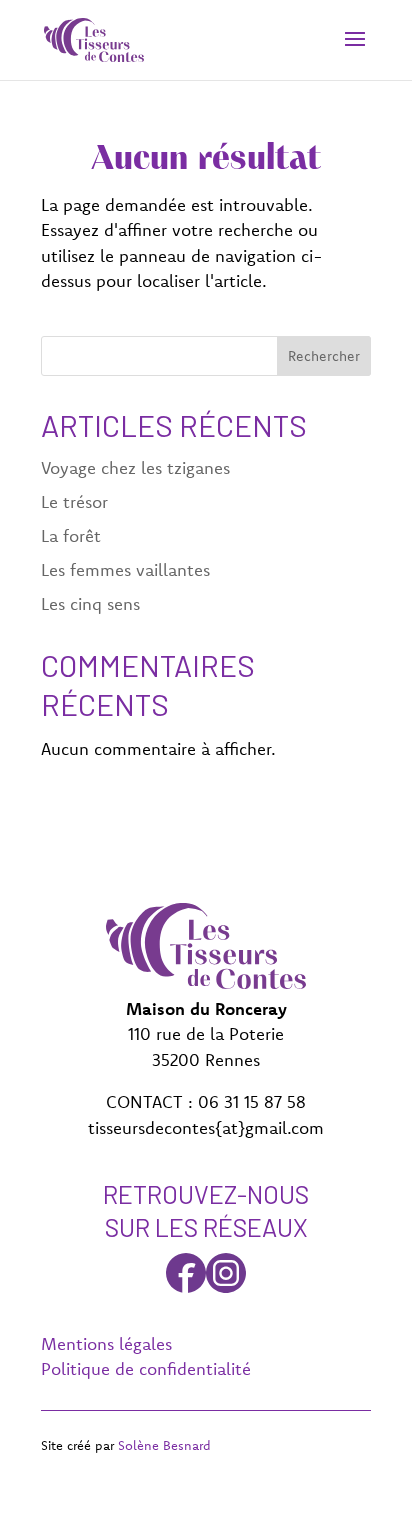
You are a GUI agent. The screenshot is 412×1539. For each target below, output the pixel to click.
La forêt (71, 535)
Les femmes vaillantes (125, 569)
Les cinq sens (90, 603)
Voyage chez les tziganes (135, 467)
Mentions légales (106, 1343)
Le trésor (74, 501)
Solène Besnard (164, 1445)
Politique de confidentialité (146, 1368)
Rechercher (324, 356)
